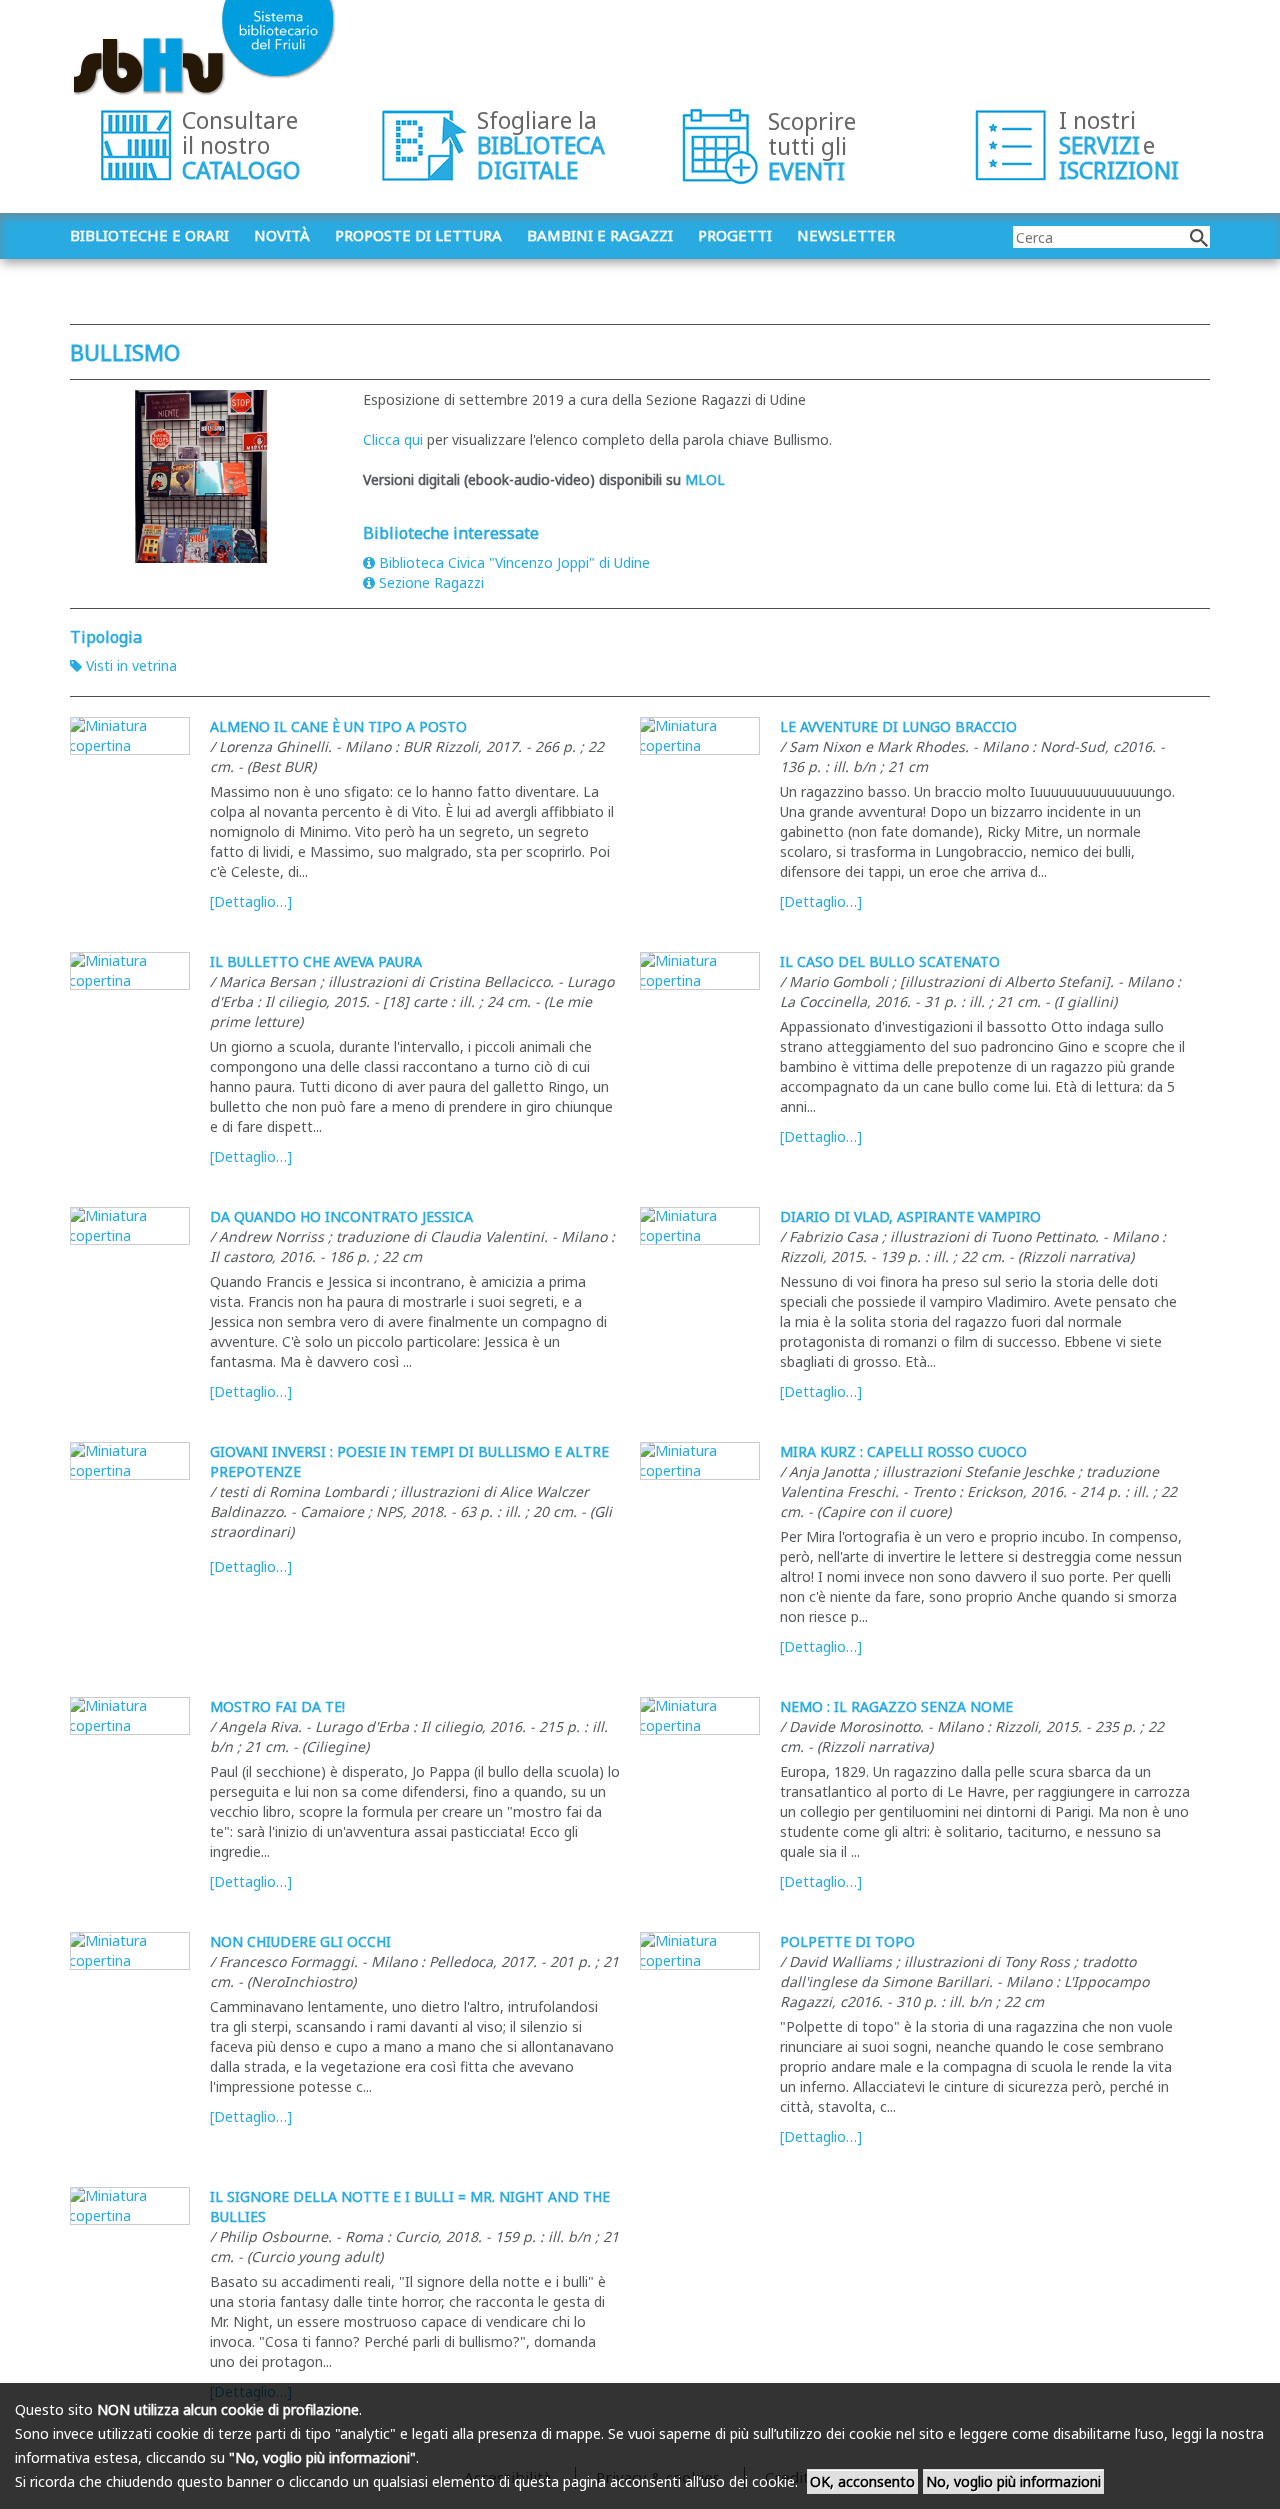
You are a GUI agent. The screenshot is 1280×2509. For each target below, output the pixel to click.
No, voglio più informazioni (1013, 2481)
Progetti (735, 235)
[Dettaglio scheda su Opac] (130, 736)
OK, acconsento (862, 2481)
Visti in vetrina (131, 665)
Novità (282, 235)
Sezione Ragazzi (431, 582)
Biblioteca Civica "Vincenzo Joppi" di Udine (514, 562)
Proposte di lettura (418, 235)
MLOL (705, 479)
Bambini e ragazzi (600, 235)
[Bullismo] (201, 476)
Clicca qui (395, 439)
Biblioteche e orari (149, 235)
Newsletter (846, 235)
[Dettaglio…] (251, 901)
